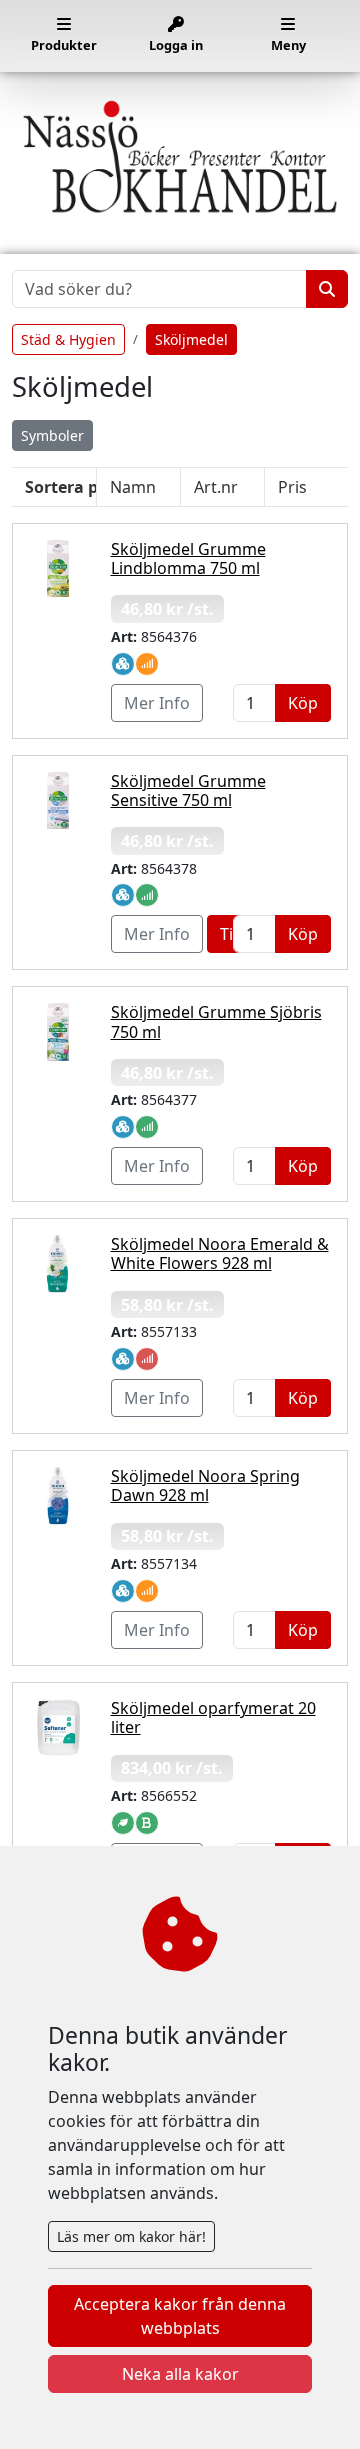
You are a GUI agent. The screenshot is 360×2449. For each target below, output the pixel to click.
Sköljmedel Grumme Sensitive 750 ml (188, 790)
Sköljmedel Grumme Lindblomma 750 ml (188, 558)
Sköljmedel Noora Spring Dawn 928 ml (205, 1485)
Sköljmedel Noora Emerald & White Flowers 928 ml (220, 1253)
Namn (133, 487)
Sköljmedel (191, 339)
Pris (292, 487)
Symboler (52, 435)
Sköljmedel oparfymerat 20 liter (213, 1717)
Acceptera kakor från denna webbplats (180, 2316)
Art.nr (216, 487)
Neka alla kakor (180, 2374)
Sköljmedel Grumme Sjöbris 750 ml (216, 1021)
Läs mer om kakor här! (131, 2236)
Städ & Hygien (68, 339)
